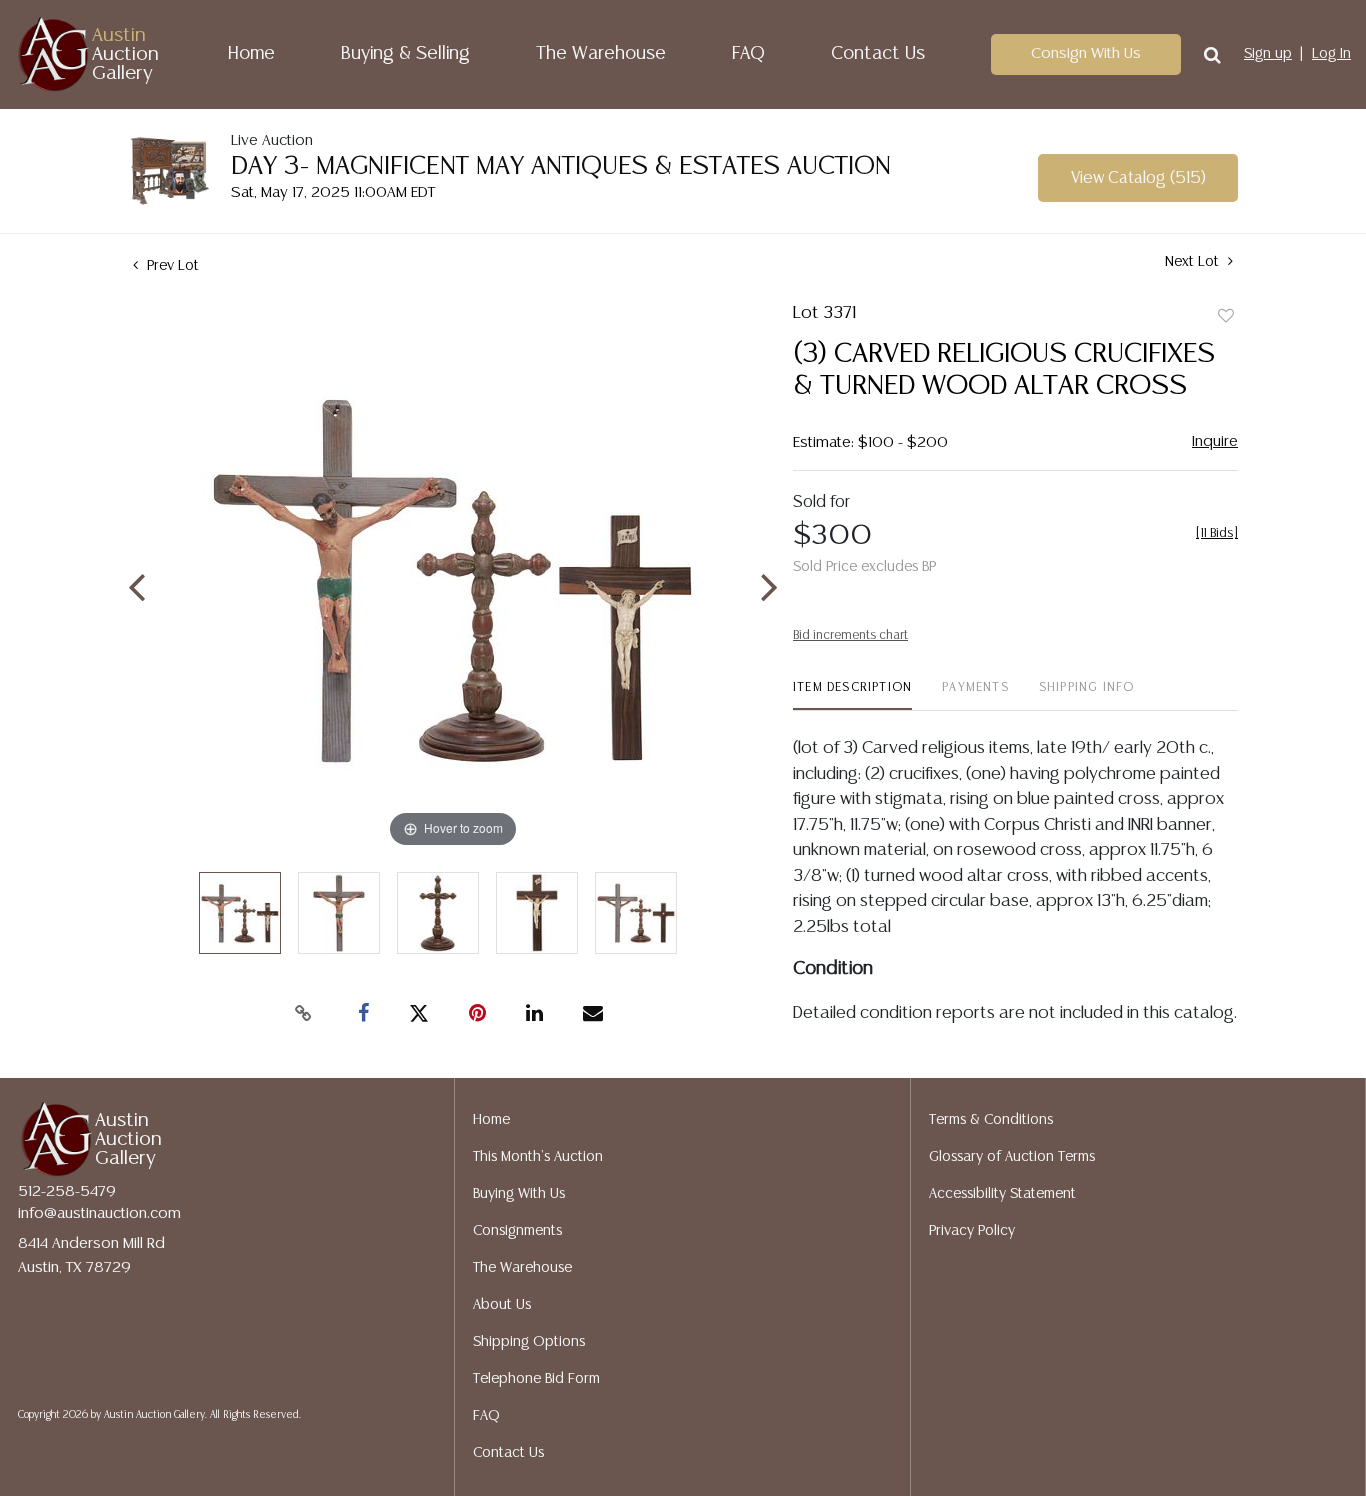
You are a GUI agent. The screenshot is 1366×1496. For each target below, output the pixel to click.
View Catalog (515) (1138, 178)
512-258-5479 (67, 1191)
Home (251, 54)
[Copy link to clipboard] (303, 1014)
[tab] (852, 695)
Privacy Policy (972, 1231)
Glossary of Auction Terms (1012, 1157)
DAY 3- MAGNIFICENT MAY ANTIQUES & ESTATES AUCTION (561, 166)
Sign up (1268, 54)
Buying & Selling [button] (405, 54)
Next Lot (1194, 262)
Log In (1331, 54)
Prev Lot (171, 266)
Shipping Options (529, 1342)
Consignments (517, 1231)
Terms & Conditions (991, 1120)
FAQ (748, 54)
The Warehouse (601, 54)
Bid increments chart (850, 635)
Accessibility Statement (1002, 1194)
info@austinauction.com (99, 1213)
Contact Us (878, 54)
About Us (502, 1305)
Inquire (1215, 441)
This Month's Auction (538, 1157)
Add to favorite (1226, 317)
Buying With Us (519, 1194)
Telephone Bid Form (536, 1379)
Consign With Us (1086, 53)
